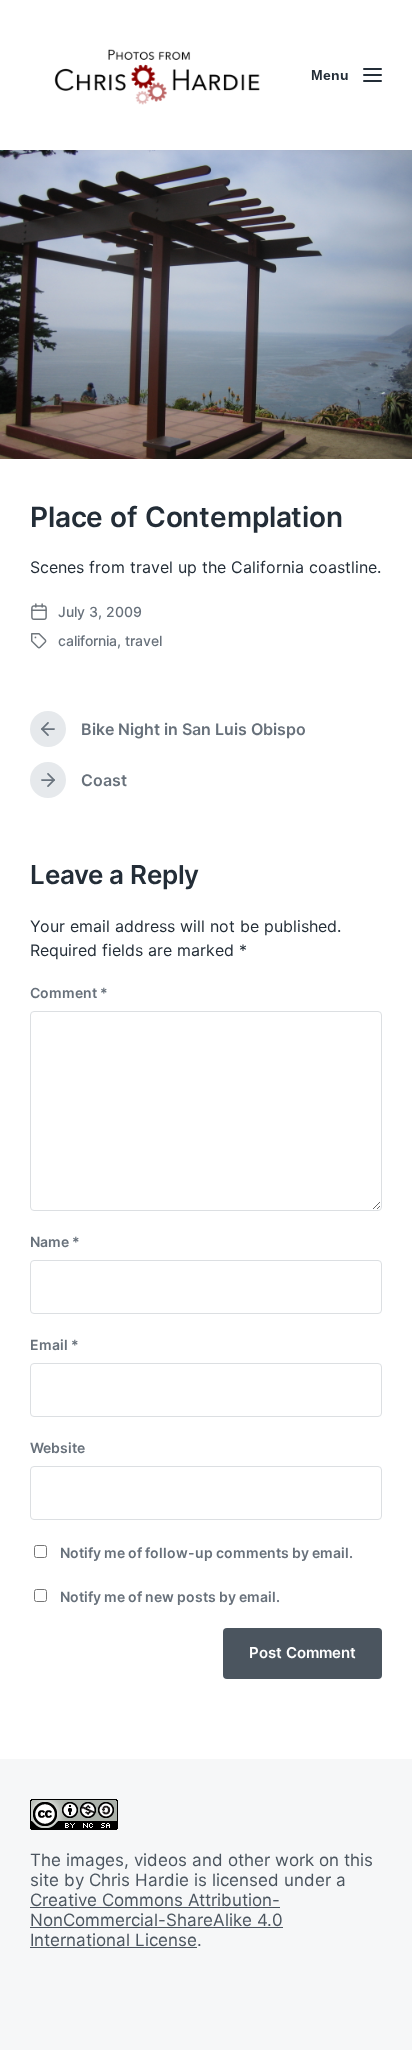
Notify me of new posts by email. (170, 1596)
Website (57, 1447)
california (87, 640)
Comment (69, 992)
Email (54, 1344)
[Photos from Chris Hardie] (156, 75)
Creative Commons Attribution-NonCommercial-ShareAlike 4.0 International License (156, 1920)
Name (55, 1241)
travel (143, 640)
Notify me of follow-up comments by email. (206, 1552)
